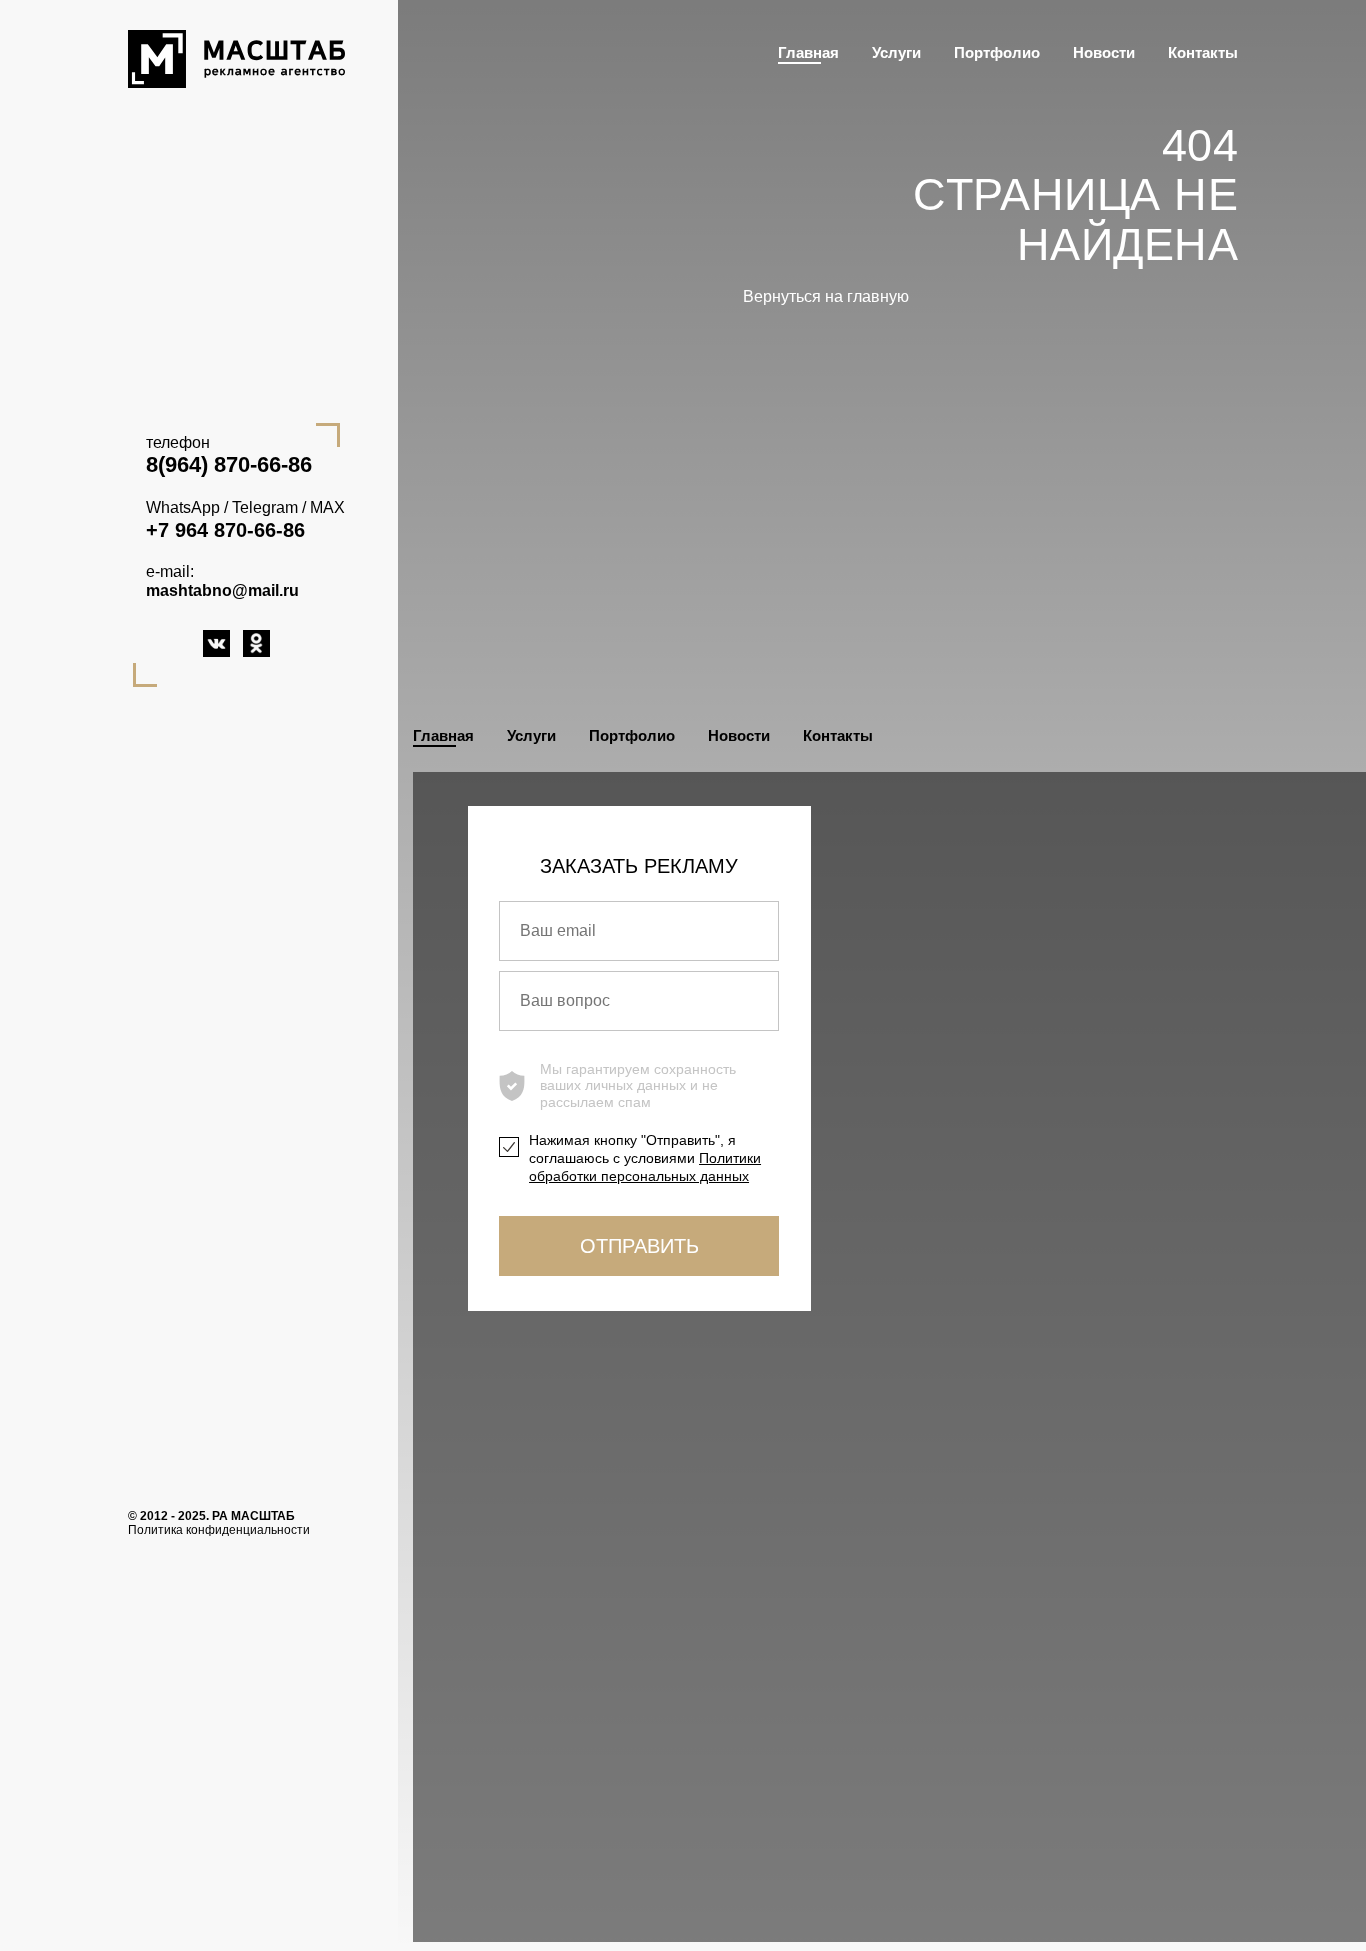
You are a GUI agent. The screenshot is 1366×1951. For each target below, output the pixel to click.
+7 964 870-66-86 (225, 530)
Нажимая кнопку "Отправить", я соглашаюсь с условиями (645, 1158)
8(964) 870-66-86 (229, 465)
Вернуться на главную (826, 296)
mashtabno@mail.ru (222, 590)
